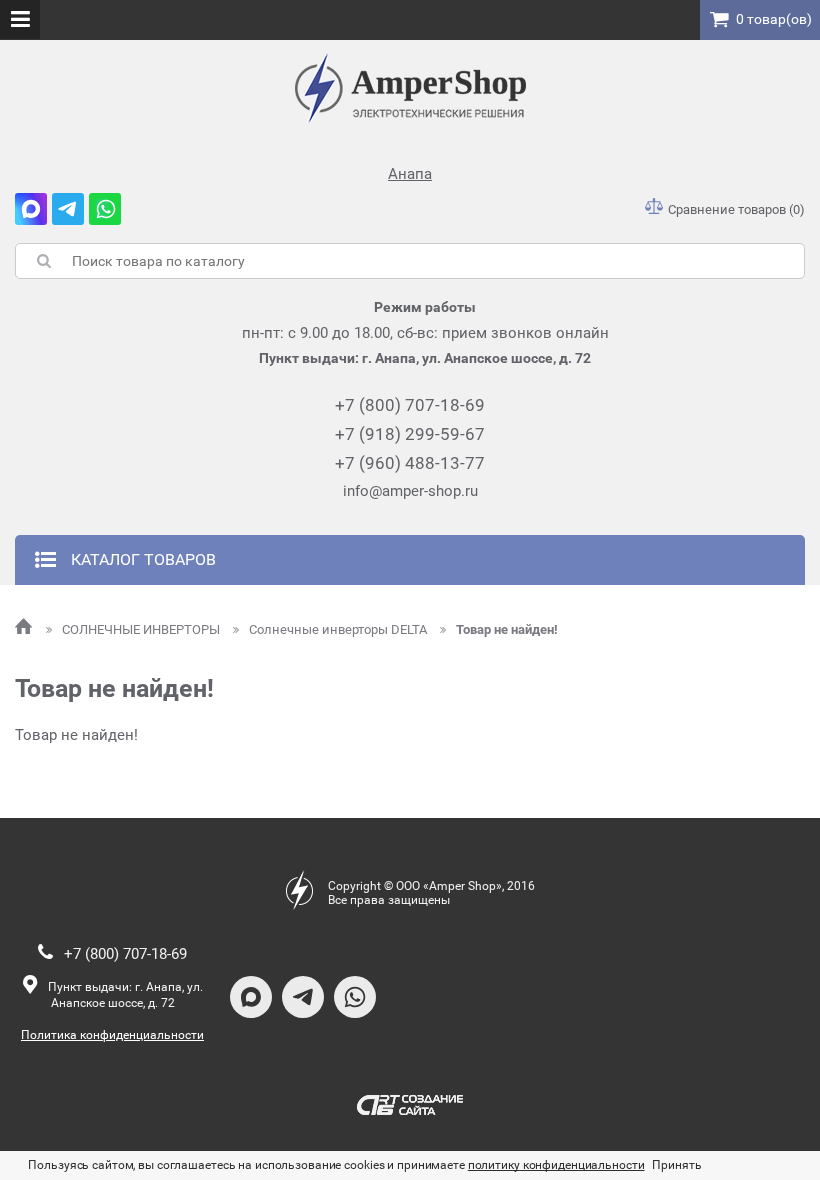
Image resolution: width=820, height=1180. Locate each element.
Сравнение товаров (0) (736, 209)
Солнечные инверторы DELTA (339, 629)
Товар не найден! (507, 629)
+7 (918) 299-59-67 (410, 434)
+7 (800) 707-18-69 (410, 405)
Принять (676, 1165)
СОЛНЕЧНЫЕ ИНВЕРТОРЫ (142, 629)
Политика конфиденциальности (112, 1035)
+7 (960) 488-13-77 (410, 463)
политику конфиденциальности (556, 1165)
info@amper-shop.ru (410, 491)
